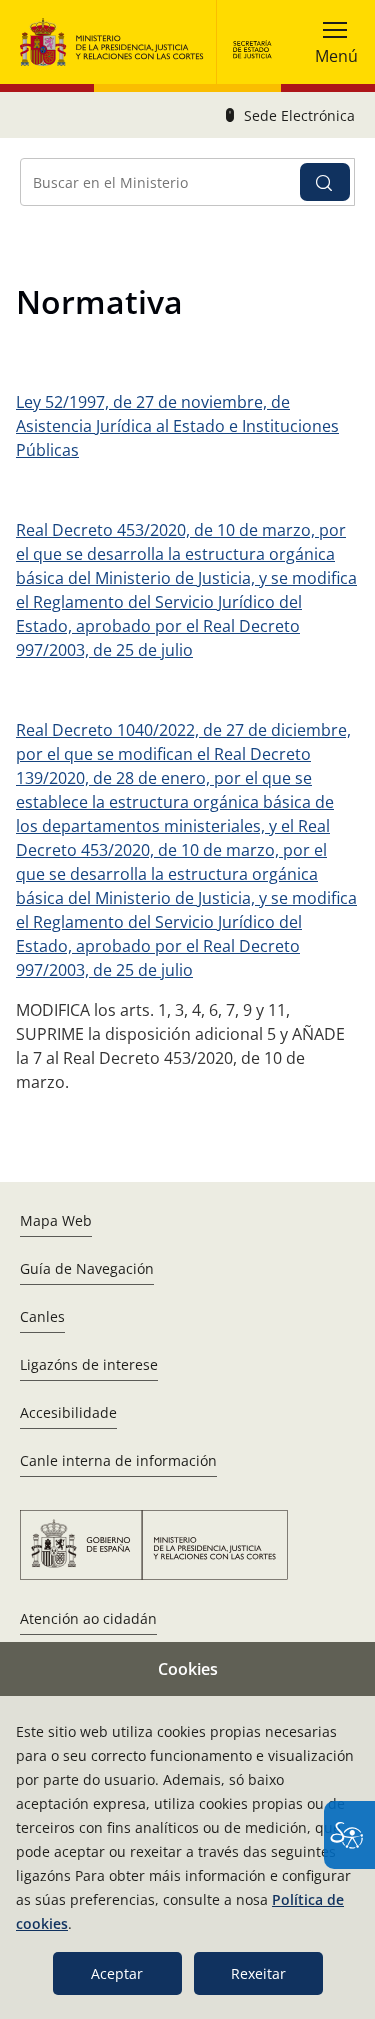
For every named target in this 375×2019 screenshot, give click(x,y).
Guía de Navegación (87, 1268)
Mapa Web (56, 1220)
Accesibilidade (68, 1412)
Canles (42, 1316)
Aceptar (117, 1973)
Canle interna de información (118, 1460)
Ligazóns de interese (89, 1364)
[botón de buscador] (325, 182)
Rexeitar (258, 1973)
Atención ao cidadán (88, 1618)
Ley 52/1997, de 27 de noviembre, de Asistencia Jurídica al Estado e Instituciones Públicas (177, 426)
